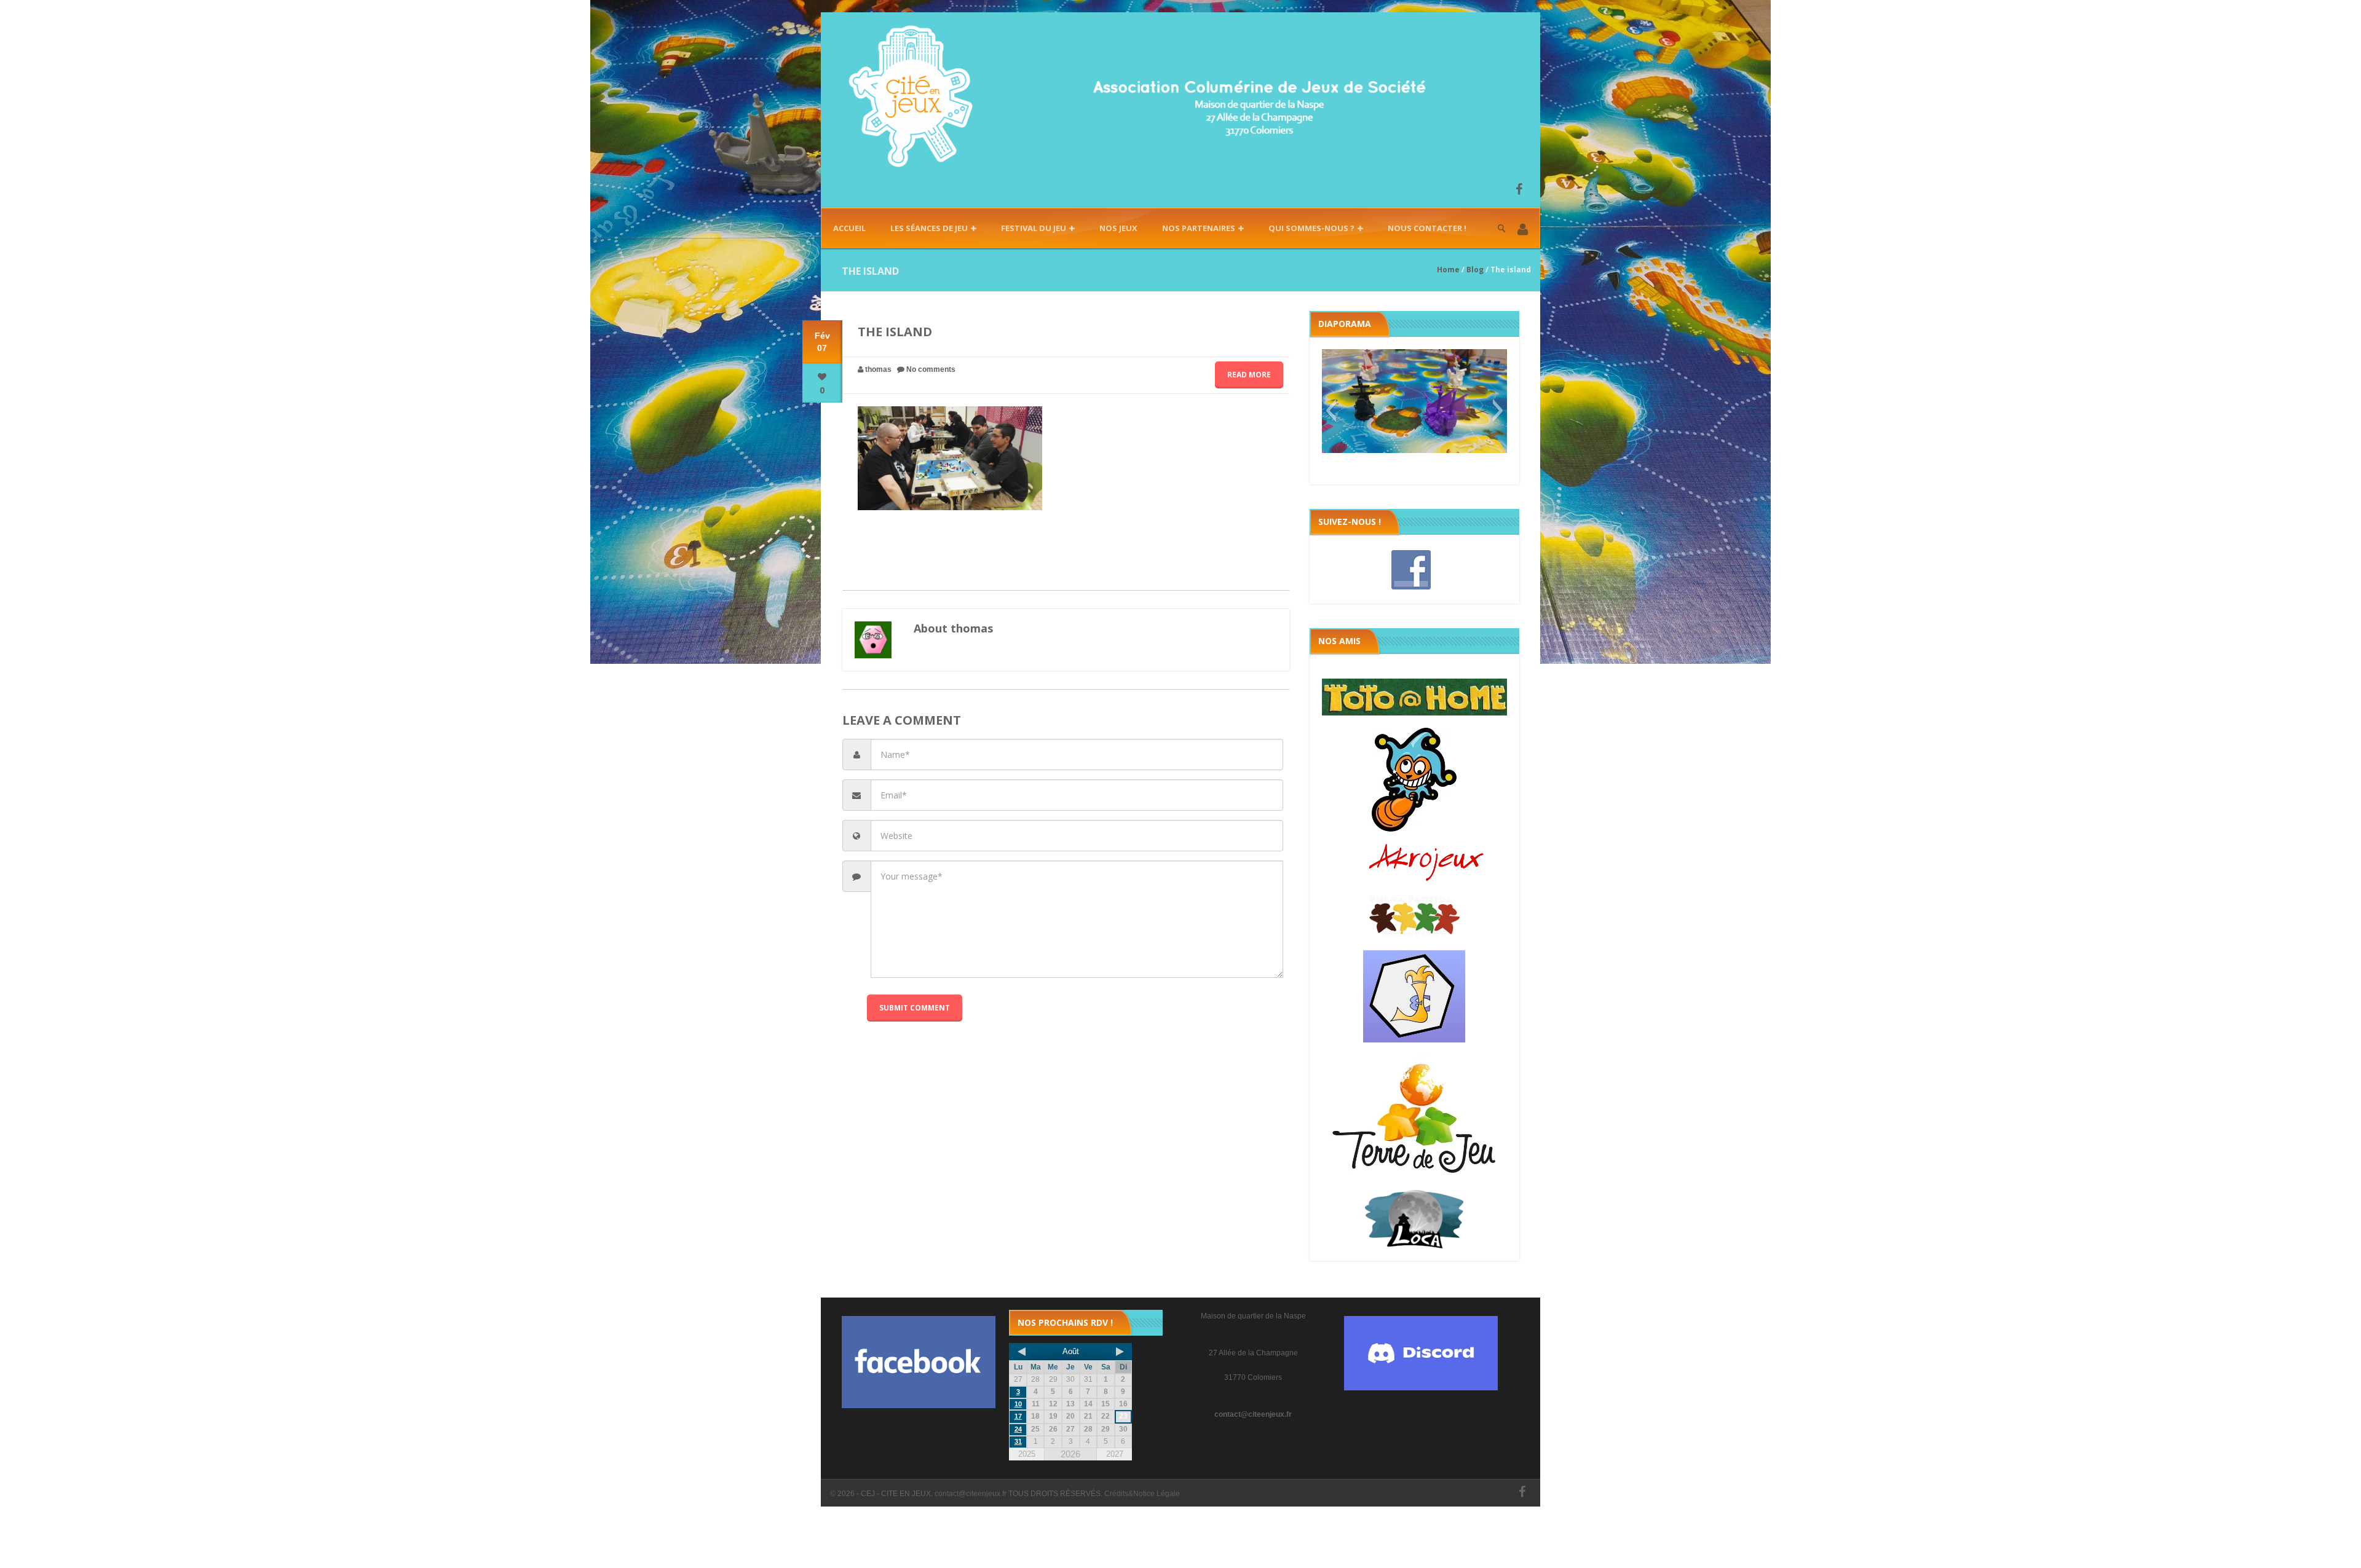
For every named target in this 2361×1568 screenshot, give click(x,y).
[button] (1523, 230)
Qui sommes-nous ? (1311, 228)
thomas (878, 369)
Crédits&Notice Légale (1142, 1494)
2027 (1115, 1454)
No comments (931, 369)
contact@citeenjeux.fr (1253, 1414)
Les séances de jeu (929, 228)
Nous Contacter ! (1427, 228)
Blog (1475, 270)
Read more (1249, 375)
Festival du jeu (1034, 228)
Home (1448, 270)
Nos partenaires (1199, 228)
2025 (1027, 1454)
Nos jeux (1118, 228)
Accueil (849, 228)
